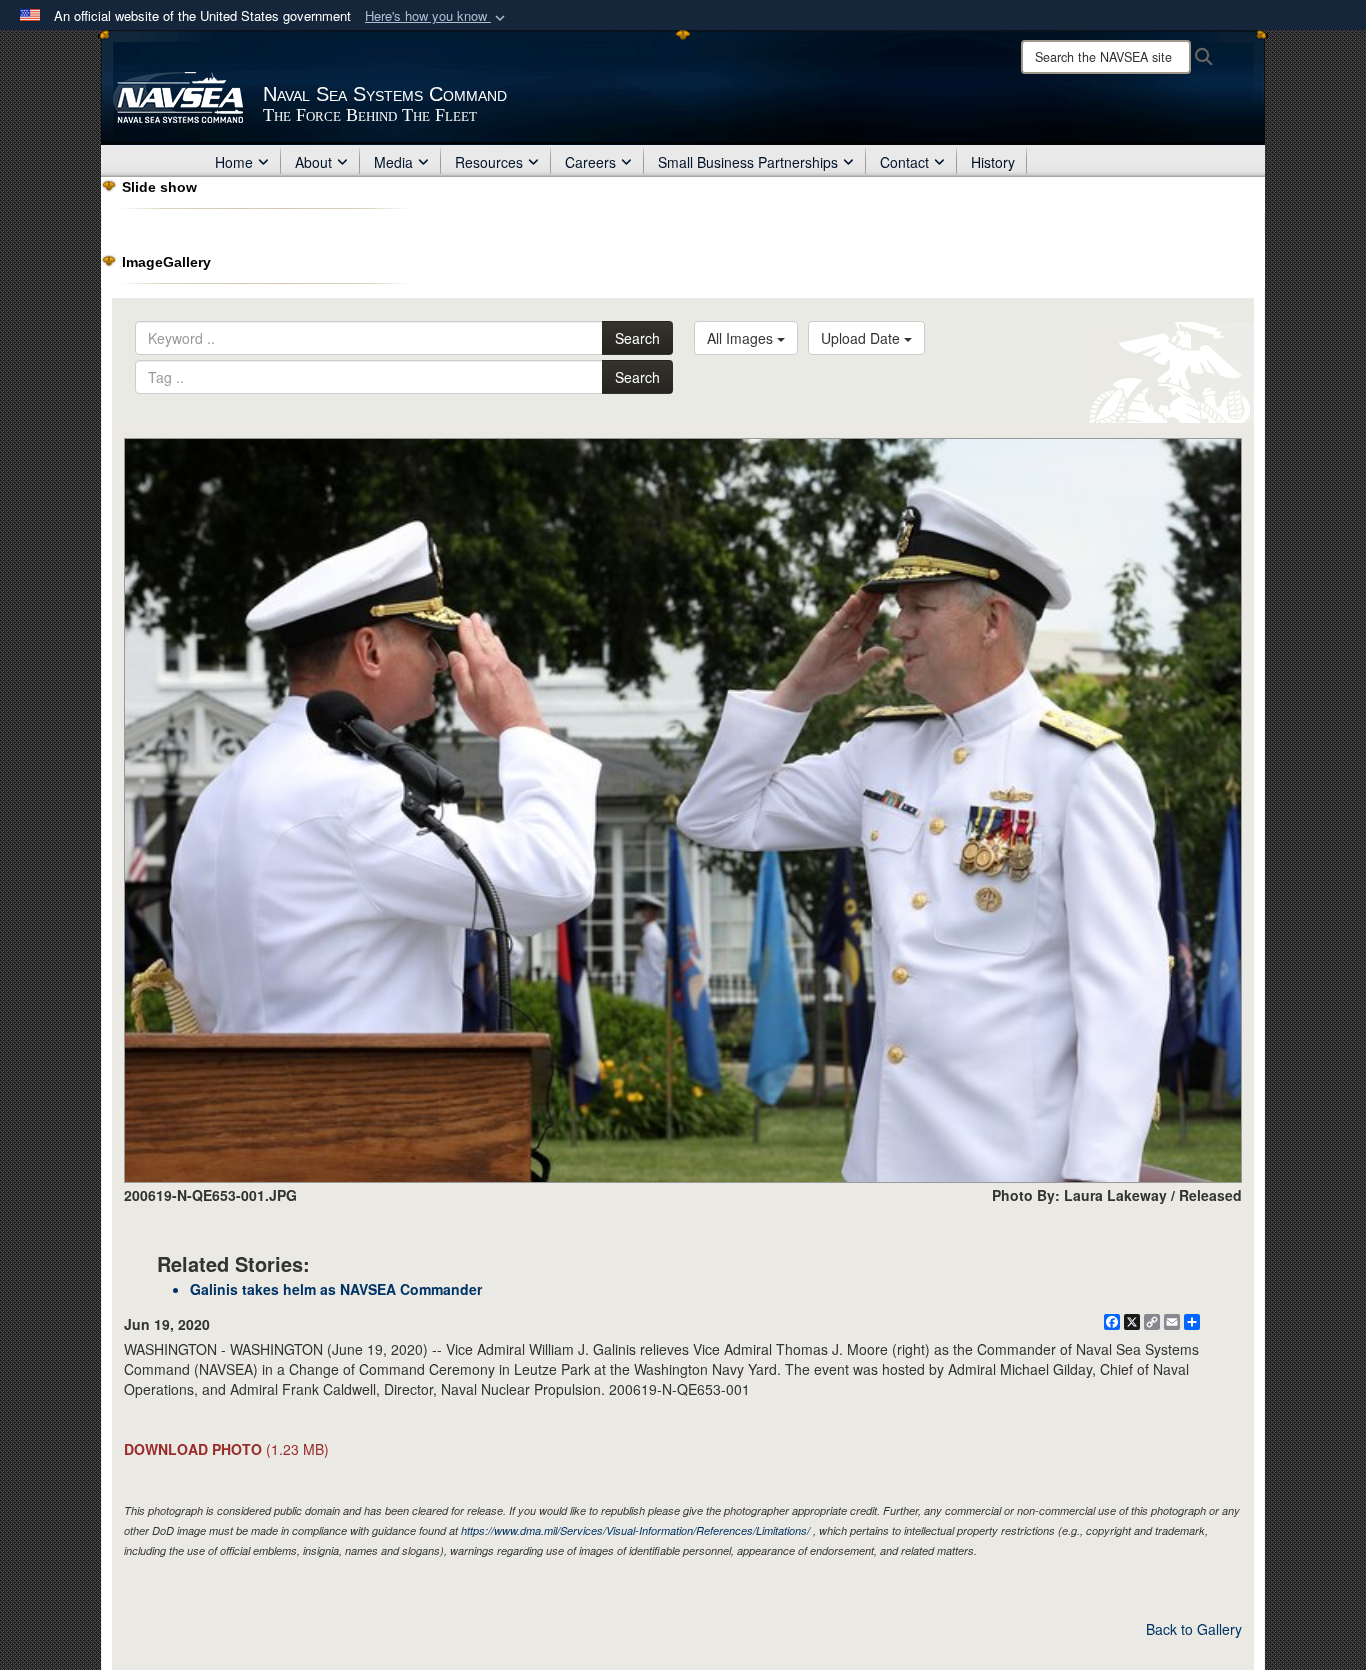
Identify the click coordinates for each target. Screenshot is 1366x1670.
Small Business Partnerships (748, 162)
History (993, 162)
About (313, 162)
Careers (590, 162)
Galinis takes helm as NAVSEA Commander (336, 1289)
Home (234, 162)
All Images (742, 338)
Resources (489, 162)
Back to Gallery (1194, 1629)
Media (393, 162)
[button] (437, 16)
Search (637, 338)
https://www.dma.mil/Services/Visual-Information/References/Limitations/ (635, 1530)
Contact (904, 162)
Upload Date (862, 338)
